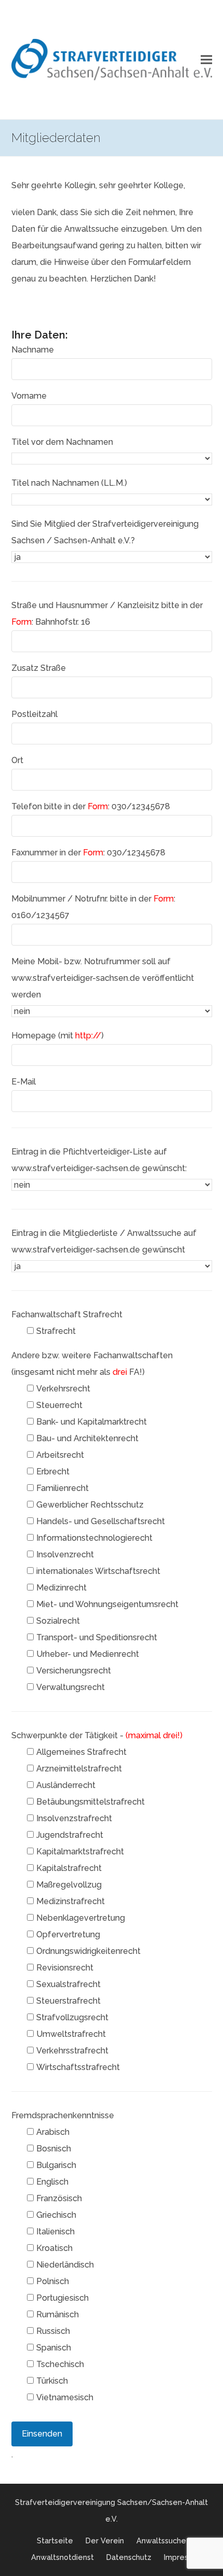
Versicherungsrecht (74, 1671)
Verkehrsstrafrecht (72, 2051)
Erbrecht (53, 1472)
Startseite (55, 2540)
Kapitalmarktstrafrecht (80, 1852)
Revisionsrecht (65, 1968)
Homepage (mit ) (58, 1036)
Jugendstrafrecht (70, 1835)
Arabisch (53, 2132)
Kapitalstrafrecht (69, 1868)
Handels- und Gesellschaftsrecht (101, 1521)
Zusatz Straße (39, 668)
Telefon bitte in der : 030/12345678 (91, 806)
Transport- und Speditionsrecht (97, 1637)
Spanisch (54, 2348)
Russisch (53, 2331)
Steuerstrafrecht (68, 2001)
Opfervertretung (68, 1934)
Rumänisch (58, 2314)
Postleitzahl (34, 714)
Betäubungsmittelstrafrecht (90, 1802)
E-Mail (24, 1082)
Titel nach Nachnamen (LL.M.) (69, 483)
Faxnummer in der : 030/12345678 (88, 853)
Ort (17, 760)
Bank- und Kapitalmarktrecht (92, 1422)
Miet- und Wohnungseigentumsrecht (107, 1604)
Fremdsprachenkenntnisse (63, 2115)
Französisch (59, 2198)
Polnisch (53, 2281)
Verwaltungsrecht (71, 1687)
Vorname (29, 396)
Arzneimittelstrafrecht (79, 1769)
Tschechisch (60, 2364)
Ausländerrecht (66, 1785)
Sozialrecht (58, 1621)
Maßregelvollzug (69, 1885)
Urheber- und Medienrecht (88, 1654)
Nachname (33, 350)
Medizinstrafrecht (71, 1901)
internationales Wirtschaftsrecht (98, 1571)
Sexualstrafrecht (68, 1984)
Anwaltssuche (161, 2540)
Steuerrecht (59, 1405)
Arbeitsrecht (60, 1455)
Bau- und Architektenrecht (87, 1438)
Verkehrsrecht (63, 1389)
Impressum (183, 2557)
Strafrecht (56, 1331)
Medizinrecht (61, 1588)
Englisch (52, 2182)
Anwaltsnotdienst (62, 2557)
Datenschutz (129, 2557)
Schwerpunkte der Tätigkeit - (97, 1735)
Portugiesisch (62, 2298)
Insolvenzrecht (65, 1554)
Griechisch (56, 2215)
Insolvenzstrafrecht (74, 1818)
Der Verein (105, 2540)
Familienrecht (62, 1488)
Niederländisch (65, 2265)
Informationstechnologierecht (94, 1538)
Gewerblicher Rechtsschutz (90, 1505)
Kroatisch (54, 2248)
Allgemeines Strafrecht (81, 1752)
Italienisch (55, 2232)
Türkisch (52, 2381)
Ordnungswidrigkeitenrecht (88, 1951)
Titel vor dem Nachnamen (62, 442)
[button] (206, 60)
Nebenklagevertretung (81, 1918)
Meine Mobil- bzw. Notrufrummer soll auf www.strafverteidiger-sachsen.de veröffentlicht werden (103, 978)
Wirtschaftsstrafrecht (78, 2067)
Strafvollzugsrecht (72, 2017)
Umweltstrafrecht (71, 2034)
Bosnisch (54, 2149)
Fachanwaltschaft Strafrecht (67, 1314)
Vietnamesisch (65, 2397)
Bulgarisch (56, 2165)
